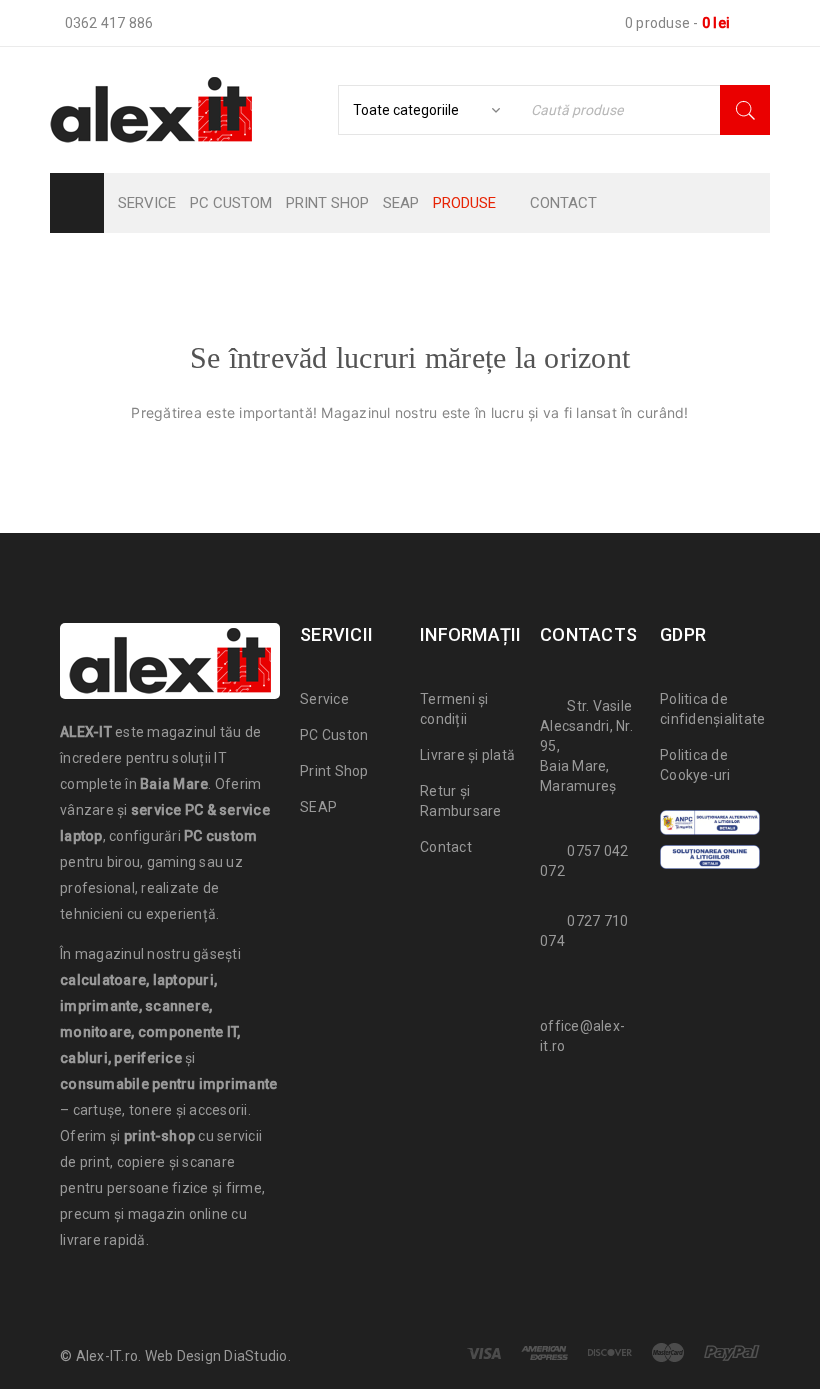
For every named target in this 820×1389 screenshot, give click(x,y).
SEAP (318, 807)
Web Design (183, 1356)
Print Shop (334, 771)
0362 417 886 (109, 23)
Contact (446, 847)
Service (324, 699)
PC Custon (334, 735)
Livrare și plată (467, 755)
